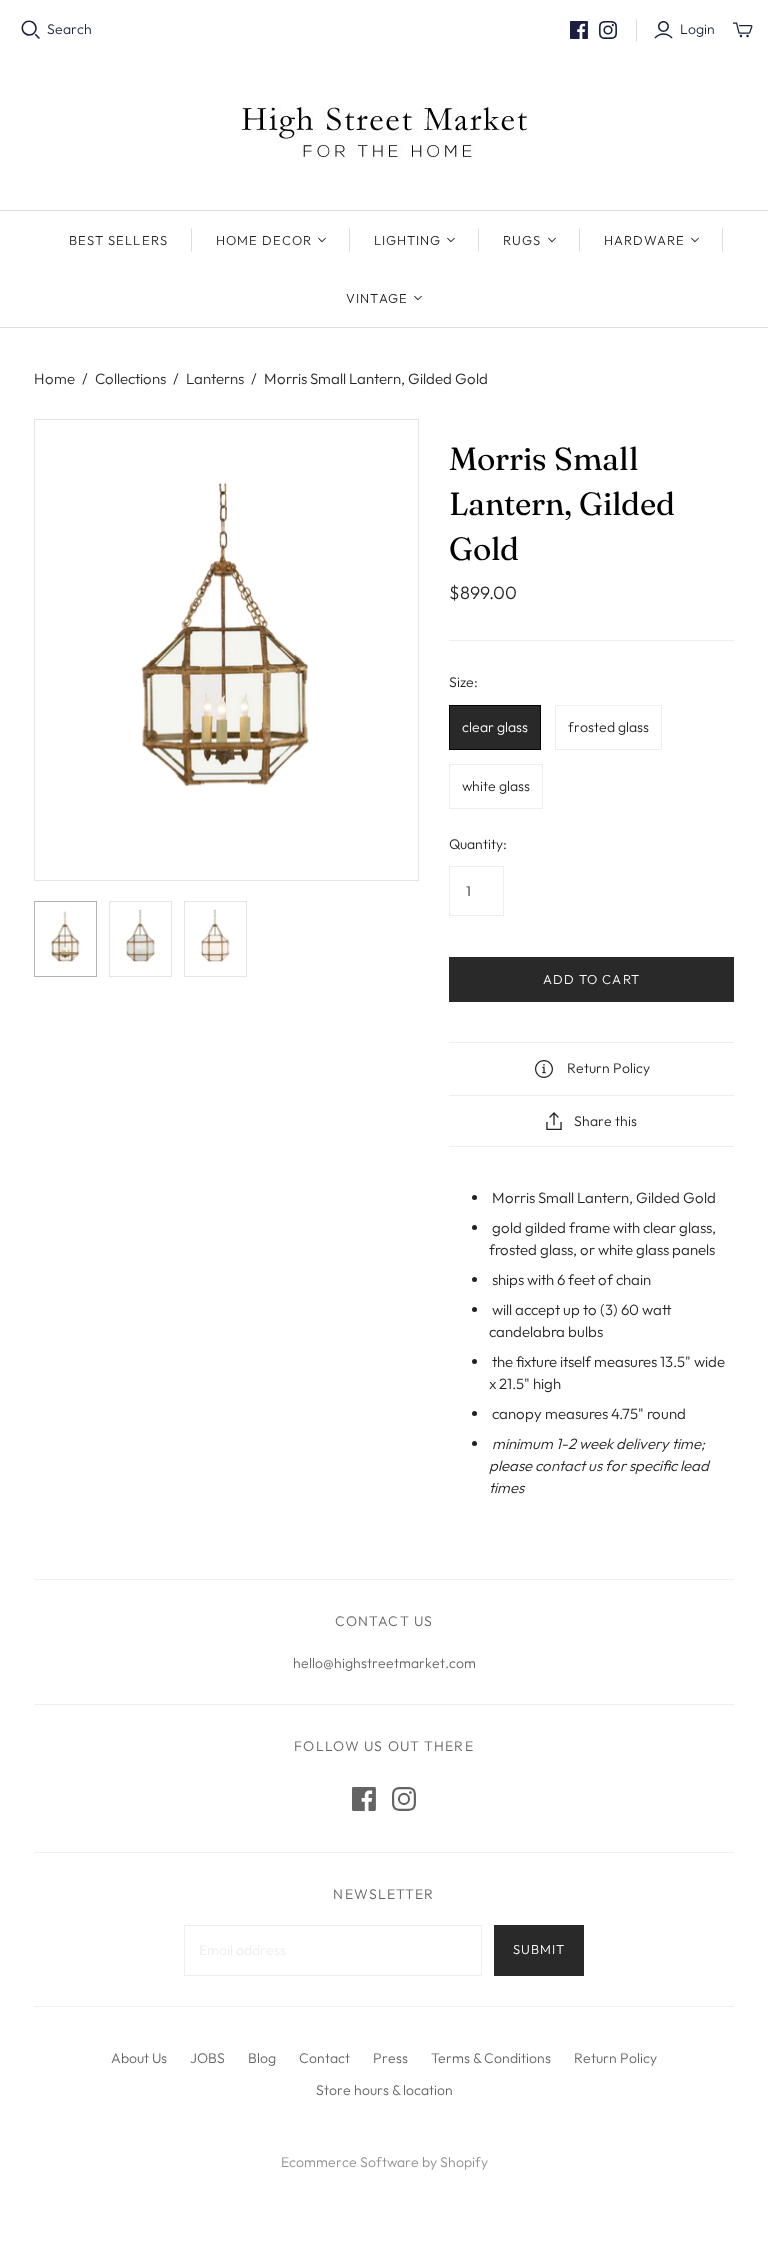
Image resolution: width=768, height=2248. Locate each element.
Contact (324, 2058)
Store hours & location (384, 2090)
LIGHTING (407, 240)
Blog (262, 2058)
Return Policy (615, 2058)
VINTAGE (376, 298)
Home (54, 378)
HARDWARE (644, 240)
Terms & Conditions (491, 2058)
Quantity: (478, 844)
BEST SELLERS (118, 240)
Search (69, 29)
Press (390, 2058)
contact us (568, 1465)
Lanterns (215, 378)
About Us (139, 2058)
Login (697, 29)
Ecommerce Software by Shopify (384, 2162)
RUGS (522, 240)
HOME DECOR (264, 240)
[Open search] (31, 30)
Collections (130, 378)
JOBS (207, 2058)
